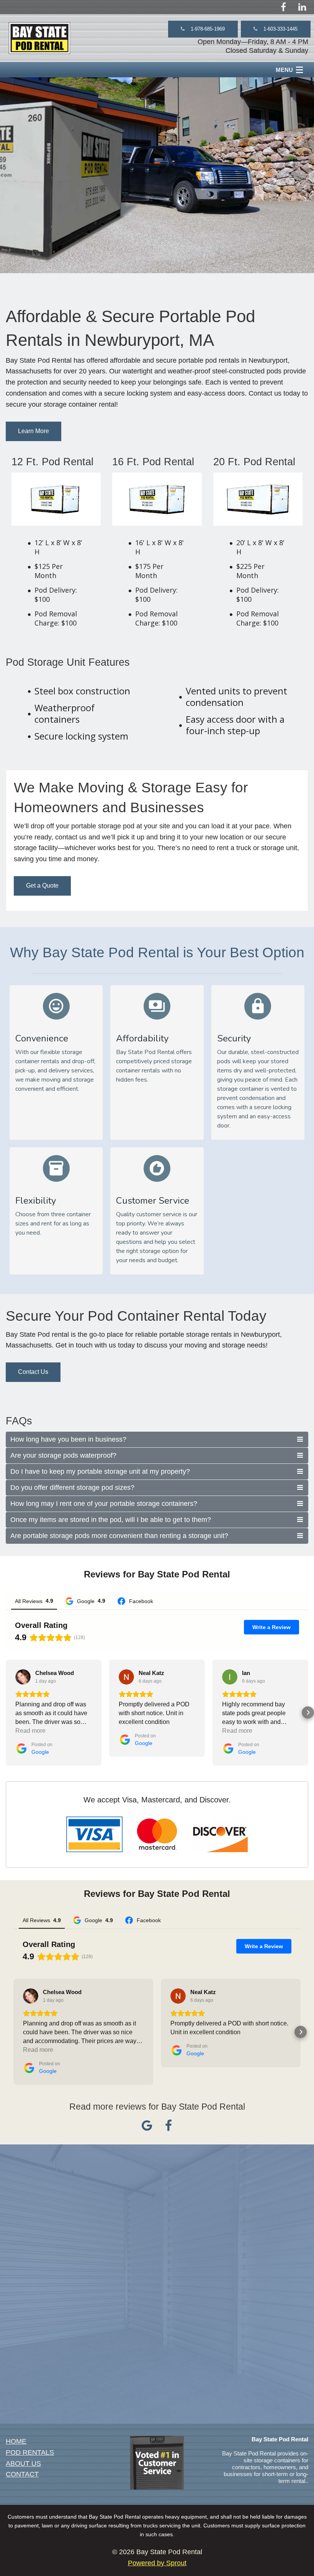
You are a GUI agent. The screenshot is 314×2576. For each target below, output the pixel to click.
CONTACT (22, 2474)
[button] (203, 29)
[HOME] (39, 38)
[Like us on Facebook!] (283, 7)
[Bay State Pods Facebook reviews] (168, 2128)
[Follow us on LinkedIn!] (302, 7)
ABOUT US (23, 2464)
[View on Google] (23, 1677)
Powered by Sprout (157, 2563)
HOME (16, 2441)
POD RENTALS (30, 2452)
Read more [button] (30, 1731)
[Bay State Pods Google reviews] (147, 2128)
